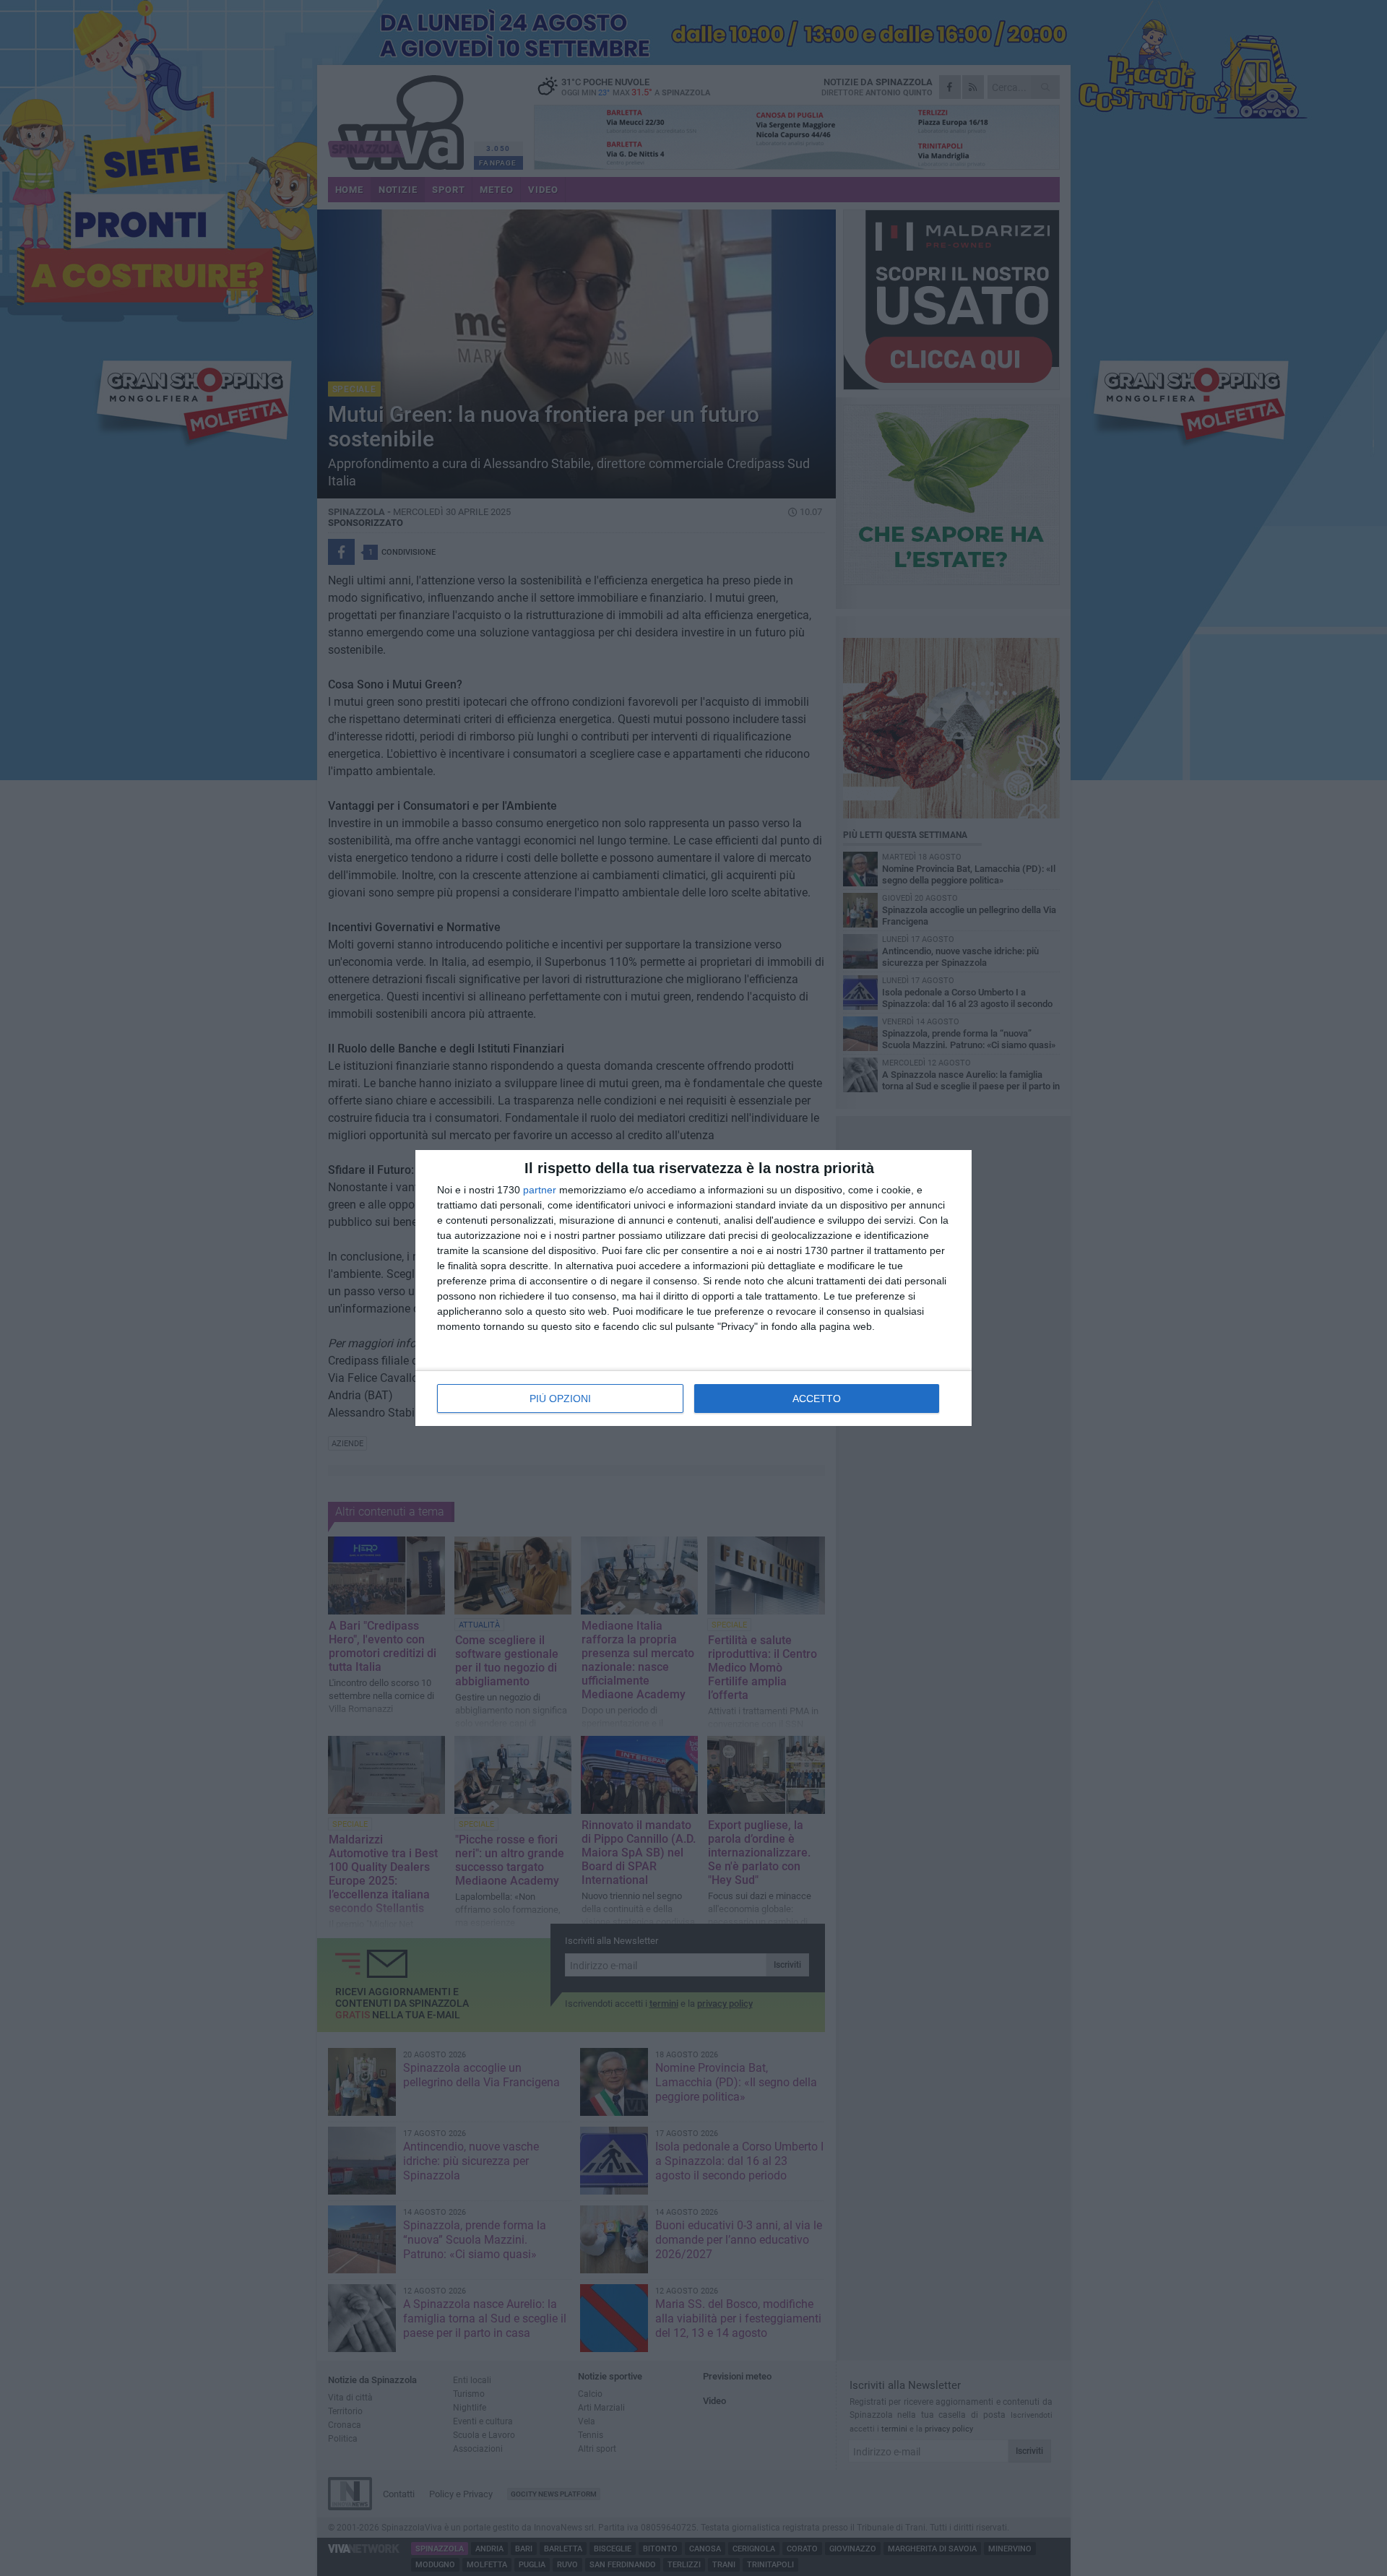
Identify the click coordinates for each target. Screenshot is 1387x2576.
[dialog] (693, 1288)
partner (540, 1190)
